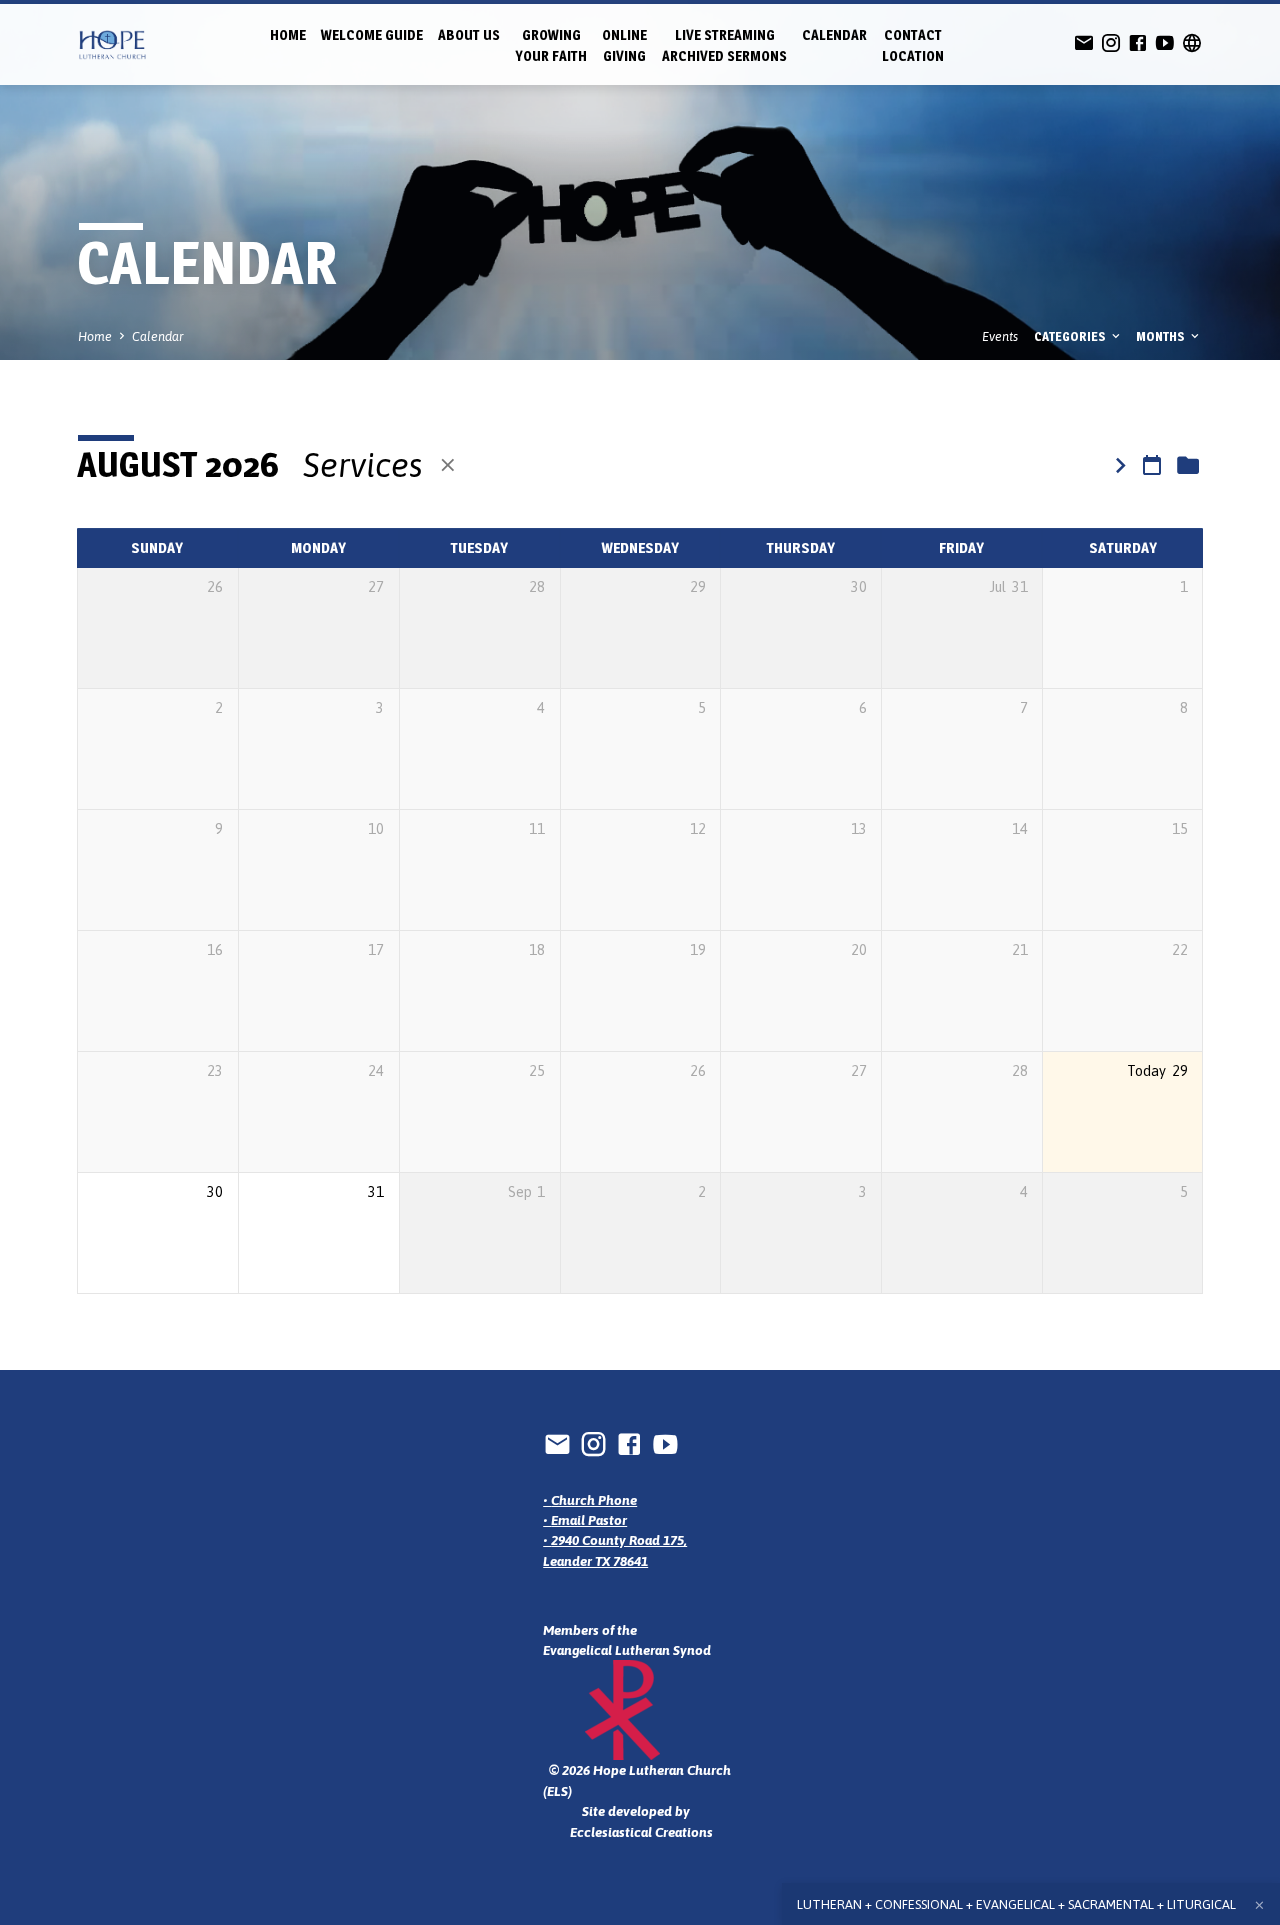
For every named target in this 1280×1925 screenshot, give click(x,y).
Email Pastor (589, 1520)
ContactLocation (913, 45)
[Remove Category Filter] (448, 465)
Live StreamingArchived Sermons (724, 45)
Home (288, 35)
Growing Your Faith (551, 45)
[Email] (1084, 43)
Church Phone (594, 1500)
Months (1162, 336)
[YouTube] (1165, 43)
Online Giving (624, 45)
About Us (469, 35)
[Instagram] (1111, 43)
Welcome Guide (372, 35)
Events (1000, 336)
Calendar (834, 35)
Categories (1071, 336)
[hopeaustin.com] (1192, 43)
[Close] (1259, 1905)
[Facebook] (1138, 43)
